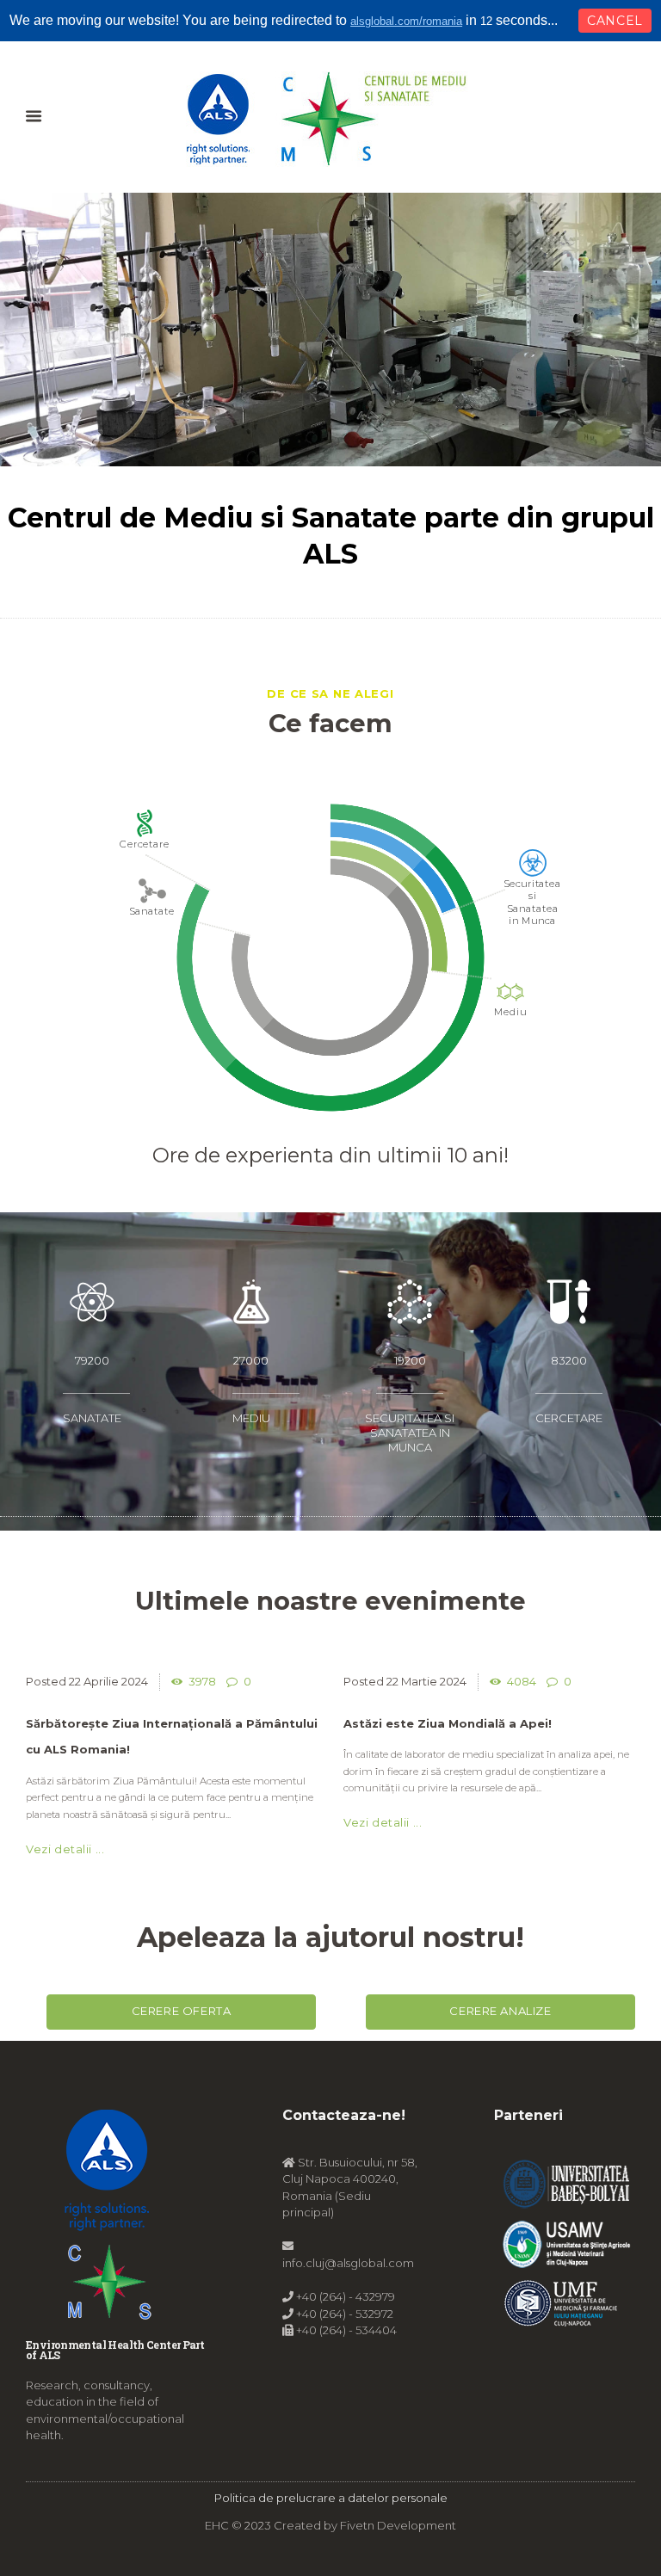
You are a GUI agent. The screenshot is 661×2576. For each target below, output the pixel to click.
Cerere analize (500, 2011)
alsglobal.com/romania (407, 21)
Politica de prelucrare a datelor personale (331, 2498)
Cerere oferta (182, 2011)
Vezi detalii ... (65, 1849)
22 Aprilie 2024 (108, 1681)
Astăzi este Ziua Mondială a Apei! (448, 1723)
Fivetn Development (398, 2525)
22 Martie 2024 (426, 1681)
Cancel (615, 21)
